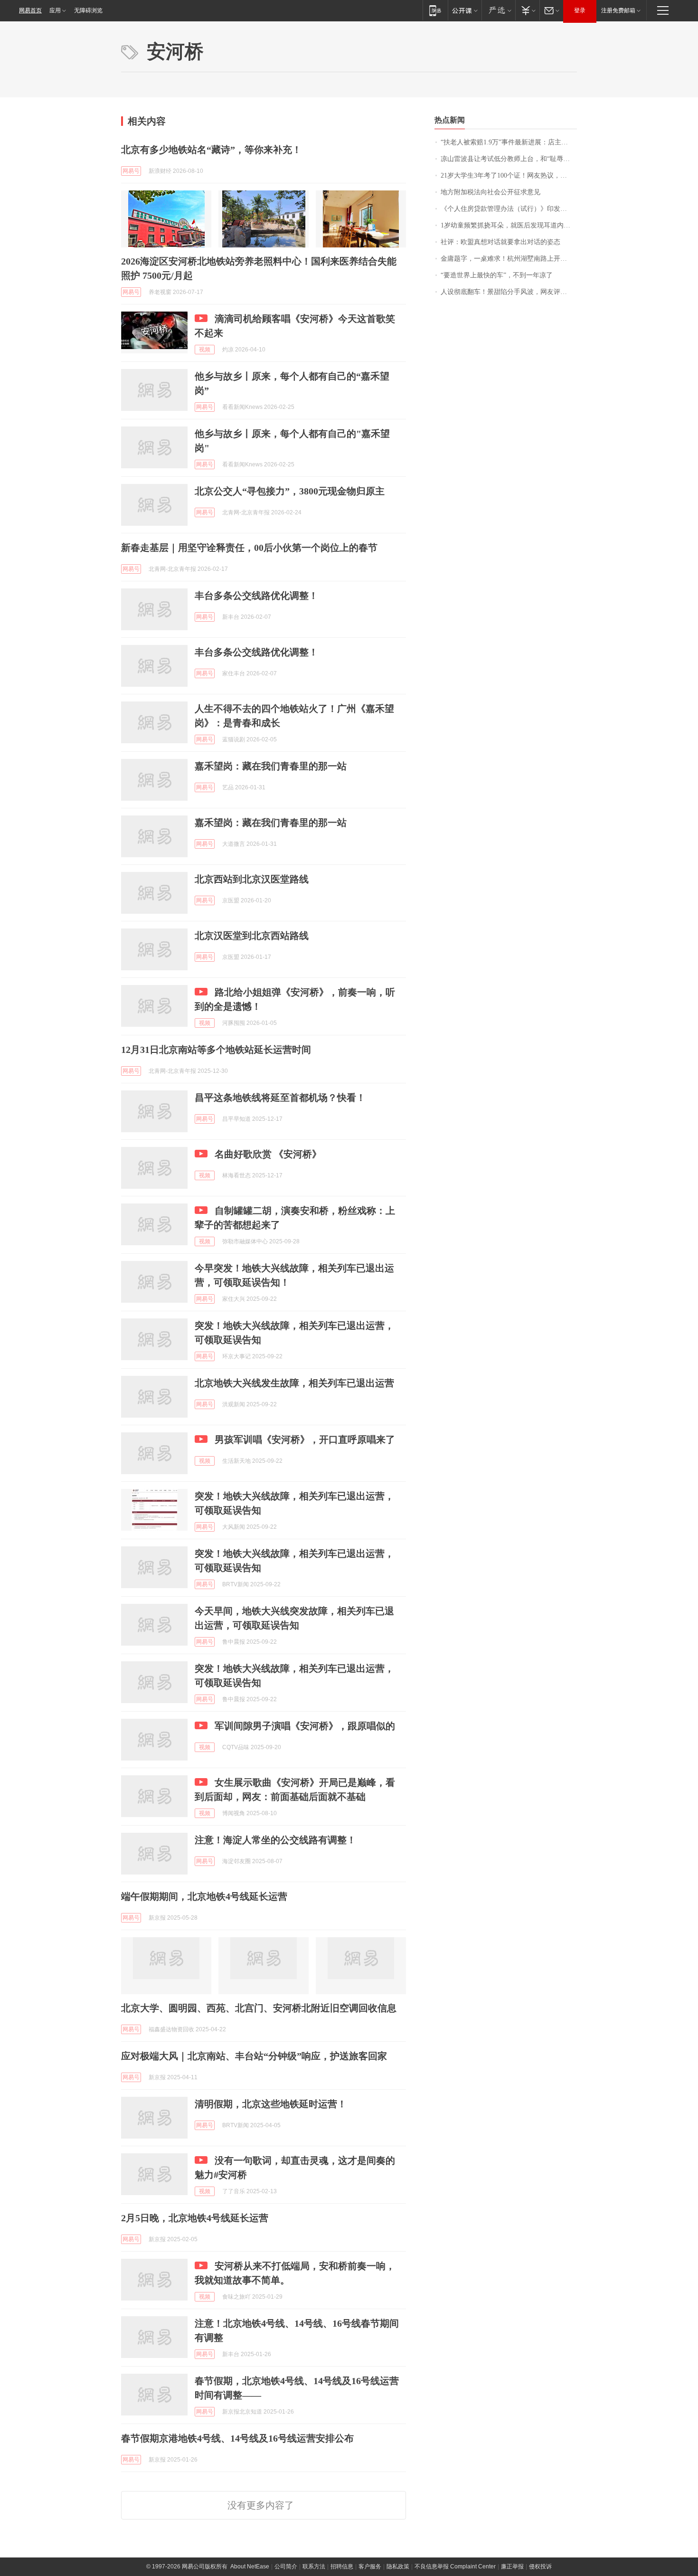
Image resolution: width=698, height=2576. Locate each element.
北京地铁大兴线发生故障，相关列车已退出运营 (294, 1383)
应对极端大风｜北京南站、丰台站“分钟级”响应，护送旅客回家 (254, 2056)
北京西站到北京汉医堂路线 (252, 879)
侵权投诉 (540, 2567)
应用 (55, 10)
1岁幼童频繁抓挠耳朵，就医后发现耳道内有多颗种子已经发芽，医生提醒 (509, 225)
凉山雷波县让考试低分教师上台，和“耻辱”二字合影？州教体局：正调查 (509, 159)
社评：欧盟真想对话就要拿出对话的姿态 (500, 242)
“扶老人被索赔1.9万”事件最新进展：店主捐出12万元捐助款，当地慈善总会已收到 (509, 142)
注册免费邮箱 (618, 10)
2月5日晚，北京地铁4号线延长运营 (195, 2218)
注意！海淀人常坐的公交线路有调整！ (275, 1840)
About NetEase (250, 2567)
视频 (205, 350)
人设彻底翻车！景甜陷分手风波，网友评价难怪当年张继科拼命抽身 (509, 292)
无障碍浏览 (88, 10)
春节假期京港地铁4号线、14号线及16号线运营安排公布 (237, 2438)
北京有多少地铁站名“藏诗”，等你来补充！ (211, 150)
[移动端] (435, 10)
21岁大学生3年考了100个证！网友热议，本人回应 (509, 175)
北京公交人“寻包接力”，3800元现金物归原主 (290, 491)
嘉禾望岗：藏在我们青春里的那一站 (271, 766)
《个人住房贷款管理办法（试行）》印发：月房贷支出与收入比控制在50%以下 (509, 209)
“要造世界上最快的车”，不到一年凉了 (497, 275)
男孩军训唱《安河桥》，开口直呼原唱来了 (305, 1440)
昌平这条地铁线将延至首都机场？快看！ (280, 1098)
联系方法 (314, 2567)
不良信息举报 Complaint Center (455, 2567)
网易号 (131, 171)
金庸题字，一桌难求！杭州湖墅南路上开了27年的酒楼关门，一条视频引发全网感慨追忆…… (509, 259)
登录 (580, 10)
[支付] (527, 10)
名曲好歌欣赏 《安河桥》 (268, 1154)
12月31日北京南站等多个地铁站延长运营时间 (216, 1050)
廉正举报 (512, 2567)
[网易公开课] (465, 10)
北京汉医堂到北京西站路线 (252, 936)
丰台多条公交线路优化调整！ (256, 596)
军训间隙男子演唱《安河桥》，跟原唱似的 (305, 1726)
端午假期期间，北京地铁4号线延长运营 (204, 1896)
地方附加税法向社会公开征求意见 (490, 192)
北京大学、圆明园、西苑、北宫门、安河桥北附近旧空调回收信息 (259, 2008)
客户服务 (370, 2567)
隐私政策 (398, 2567)
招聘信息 (342, 2567)
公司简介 (286, 2567)
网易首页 (30, 10)
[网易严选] (498, 10)
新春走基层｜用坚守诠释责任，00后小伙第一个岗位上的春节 (249, 548)
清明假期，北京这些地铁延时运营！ (271, 2104)
